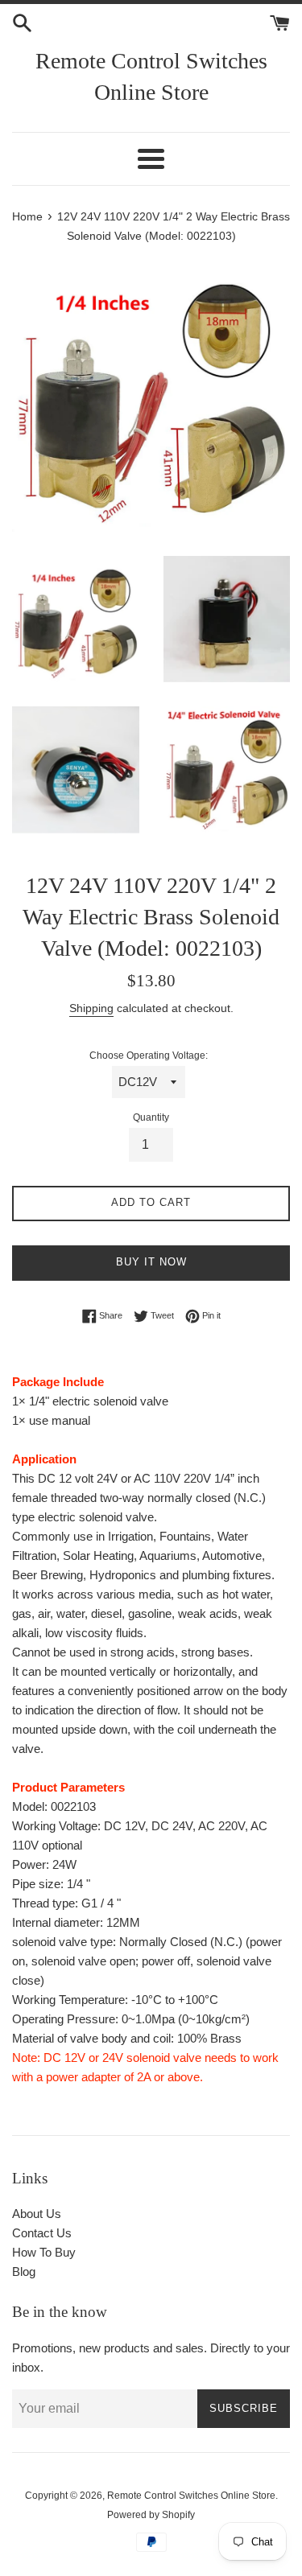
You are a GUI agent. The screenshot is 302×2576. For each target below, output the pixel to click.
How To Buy (44, 2252)
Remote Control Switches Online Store (151, 76)
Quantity (151, 1117)
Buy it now (151, 1262)
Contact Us (42, 2233)
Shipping (91, 1008)
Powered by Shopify (151, 2515)
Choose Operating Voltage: (149, 1056)
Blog (24, 2271)
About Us (37, 2214)
